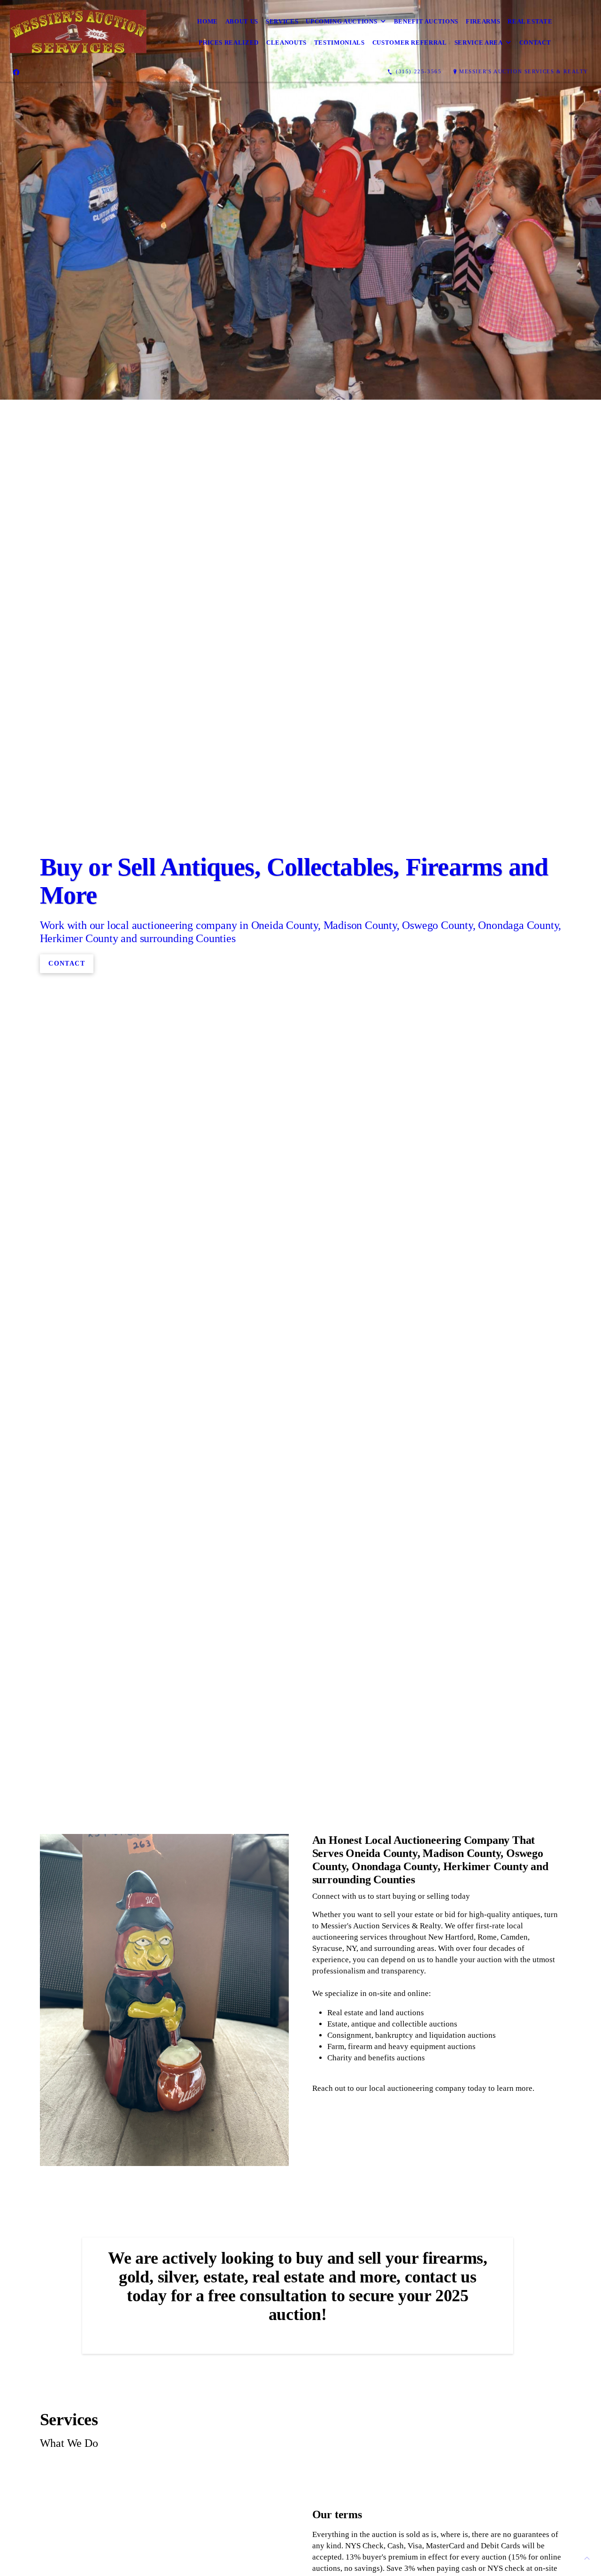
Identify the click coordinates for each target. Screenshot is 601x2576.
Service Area (479, 43)
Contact (535, 43)
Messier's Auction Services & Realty (524, 71)
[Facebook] (16, 72)
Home (208, 21)
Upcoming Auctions (341, 21)
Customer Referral (410, 43)
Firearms (483, 21)
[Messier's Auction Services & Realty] (78, 32)
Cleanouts (286, 43)
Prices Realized (229, 43)
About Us (242, 21)
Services (282, 21)
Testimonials (339, 43)
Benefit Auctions (426, 21)
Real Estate (530, 21)
